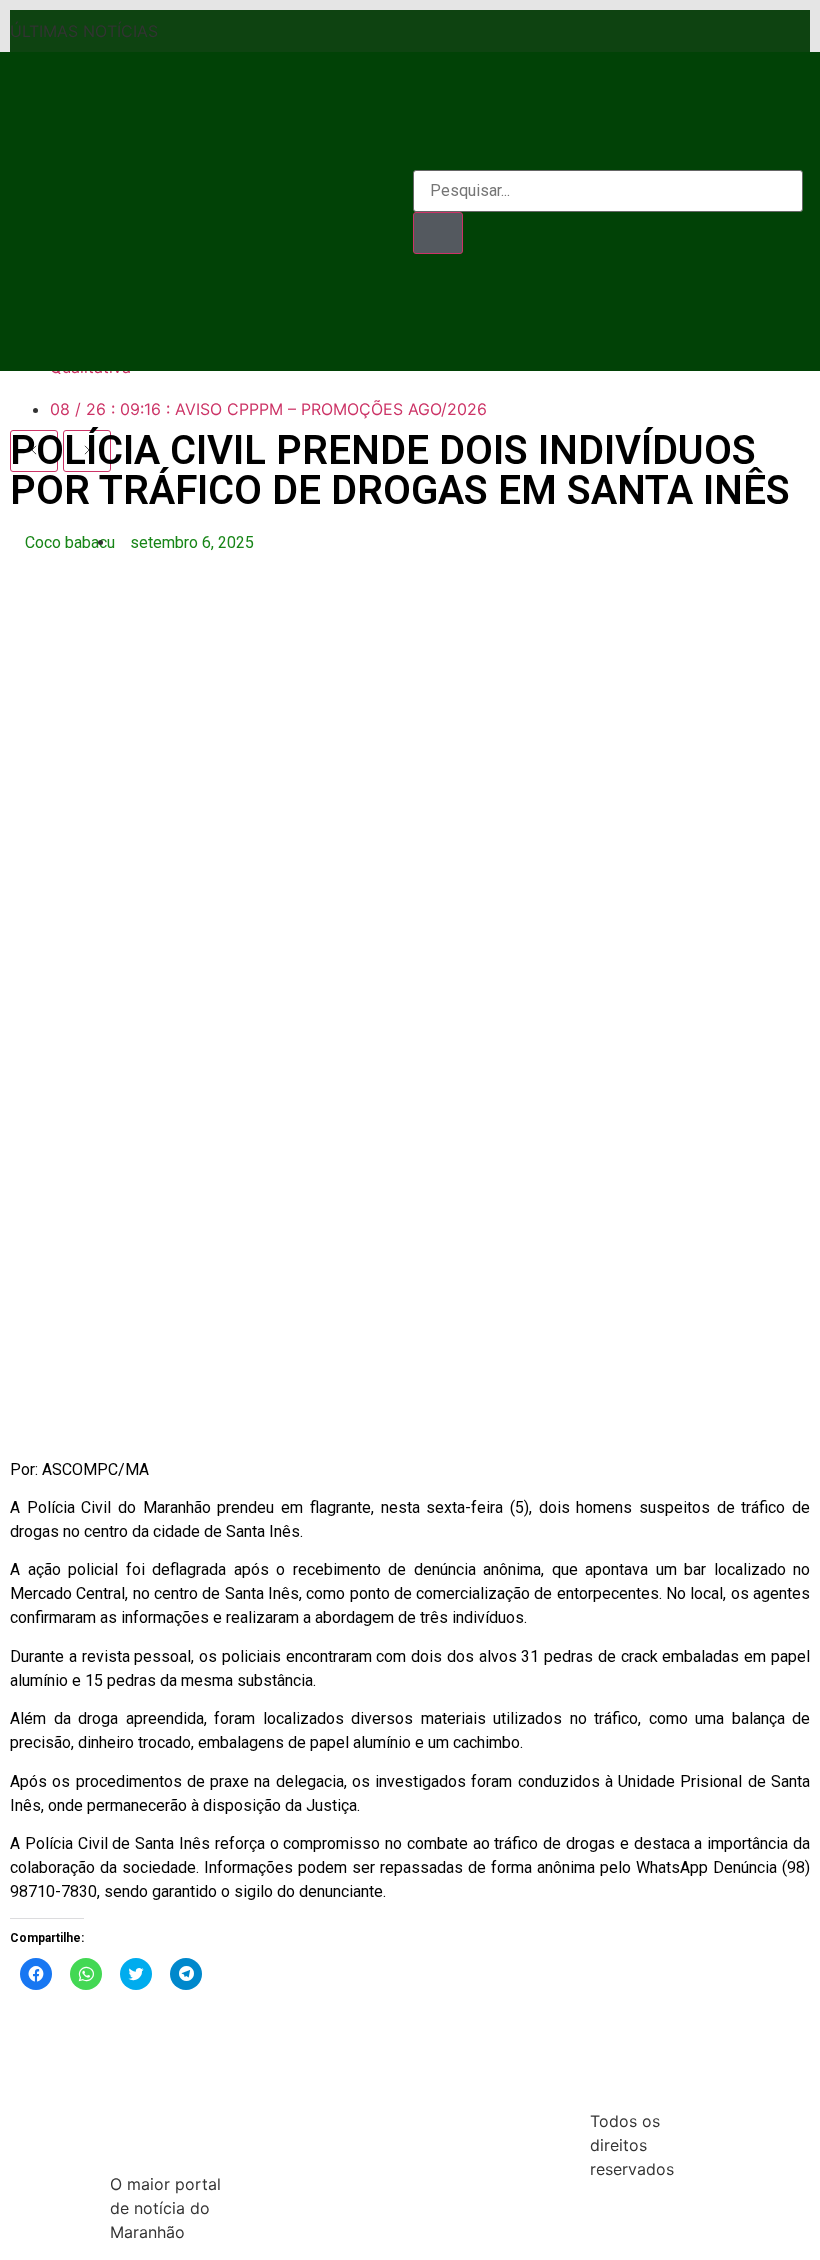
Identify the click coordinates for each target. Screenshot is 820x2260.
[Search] (438, 233)
